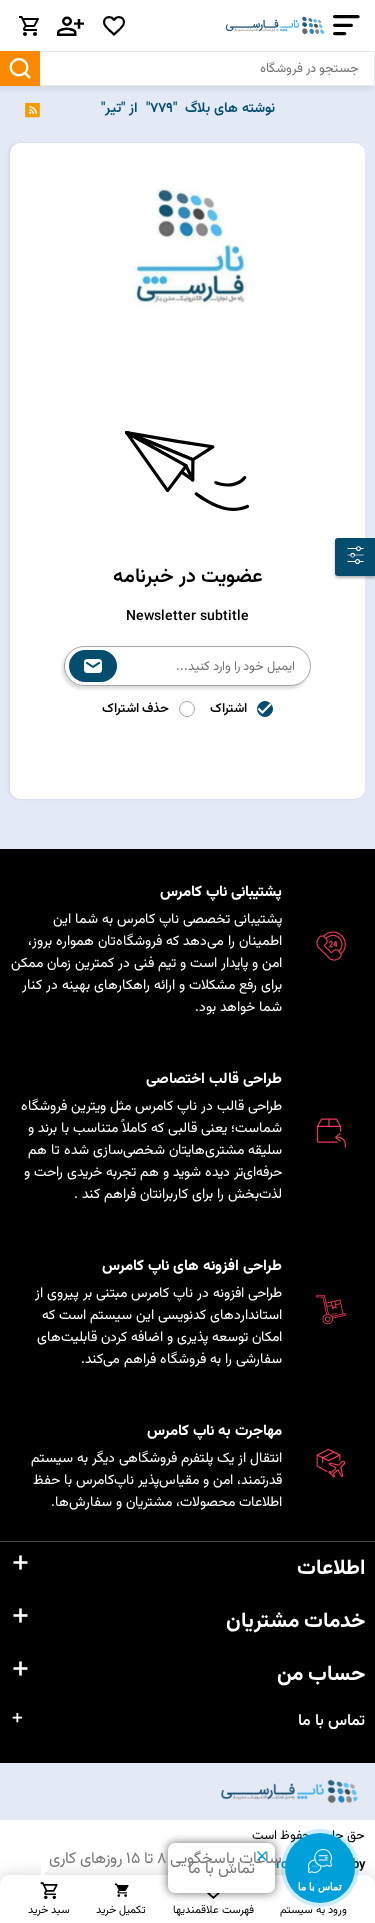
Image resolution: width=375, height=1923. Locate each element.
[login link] (71, 26)
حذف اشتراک (135, 709)
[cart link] (29, 26)
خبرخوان (32, 109)
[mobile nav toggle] (342, 25)
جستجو (20, 68)
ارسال (93, 666)
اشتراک (228, 709)
